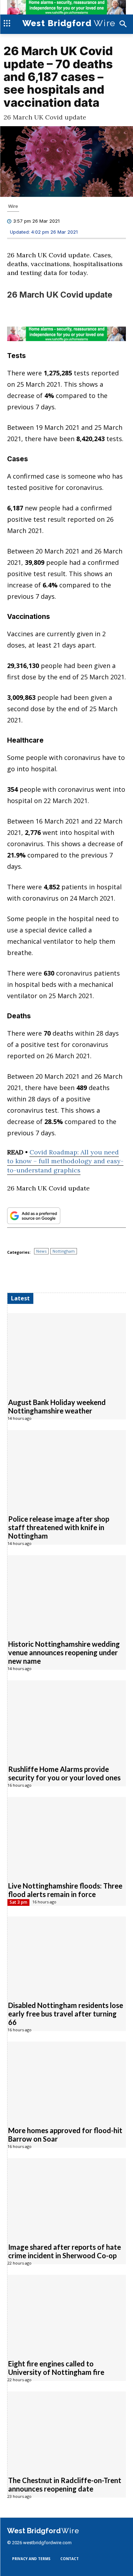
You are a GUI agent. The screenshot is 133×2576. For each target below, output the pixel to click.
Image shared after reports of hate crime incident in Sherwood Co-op (65, 2251)
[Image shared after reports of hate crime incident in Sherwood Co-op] (67, 2196)
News (41, 1251)
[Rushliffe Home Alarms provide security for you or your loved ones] (67, 1718)
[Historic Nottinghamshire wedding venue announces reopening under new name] (67, 1593)
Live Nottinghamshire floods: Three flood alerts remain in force (65, 1890)
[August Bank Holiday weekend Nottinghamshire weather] (67, 1351)
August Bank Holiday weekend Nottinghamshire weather (57, 1406)
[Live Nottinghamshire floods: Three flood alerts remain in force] (67, 1835)
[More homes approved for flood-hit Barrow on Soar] (67, 2080)
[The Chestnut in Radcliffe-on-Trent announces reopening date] (67, 2429)
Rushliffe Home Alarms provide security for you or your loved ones (64, 1773)
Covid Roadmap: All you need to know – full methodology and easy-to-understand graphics (65, 1161)
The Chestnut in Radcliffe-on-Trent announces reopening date (65, 2484)
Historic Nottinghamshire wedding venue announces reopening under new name (64, 1652)
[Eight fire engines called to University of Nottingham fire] (67, 2313)
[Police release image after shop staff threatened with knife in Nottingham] (67, 1468)
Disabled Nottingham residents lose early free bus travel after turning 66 (66, 2013)
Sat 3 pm (18, 1902)
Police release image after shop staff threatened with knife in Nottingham (59, 1527)
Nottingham (64, 1251)
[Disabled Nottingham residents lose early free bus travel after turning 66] (67, 1954)
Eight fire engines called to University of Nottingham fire (56, 2367)
